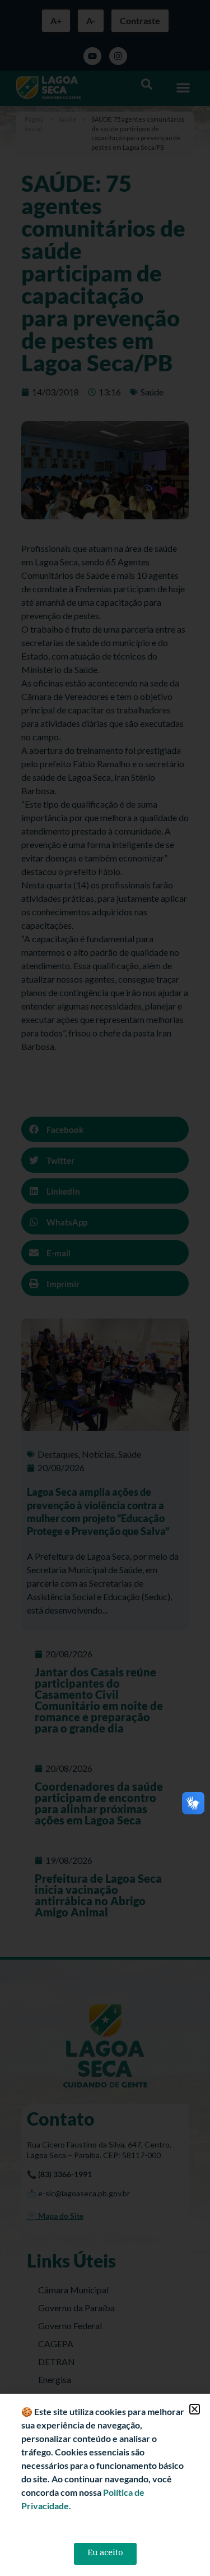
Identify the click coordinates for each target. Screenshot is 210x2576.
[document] (105, 1288)
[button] (195, 2409)
